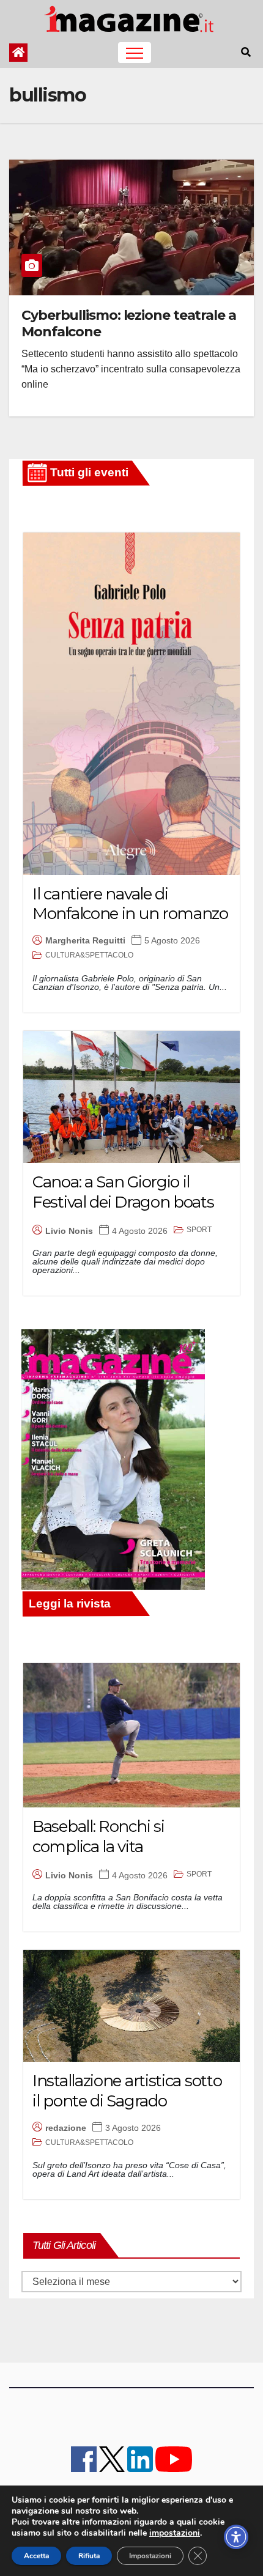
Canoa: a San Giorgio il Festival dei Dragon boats (123, 1192)
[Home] (18, 53)
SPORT (199, 1230)
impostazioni (175, 2533)
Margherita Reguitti (85, 940)
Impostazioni (150, 2556)
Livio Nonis (69, 1231)
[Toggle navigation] (135, 53)
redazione (66, 2128)
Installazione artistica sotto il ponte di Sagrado (127, 2091)
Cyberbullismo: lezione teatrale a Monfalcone (129, 323)
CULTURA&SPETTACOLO (89, 955)
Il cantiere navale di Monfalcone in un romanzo (130, 904)
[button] (246, 52)
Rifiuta (89, 2556)
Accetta (36, 2556)
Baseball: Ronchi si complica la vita (98, 1836)
